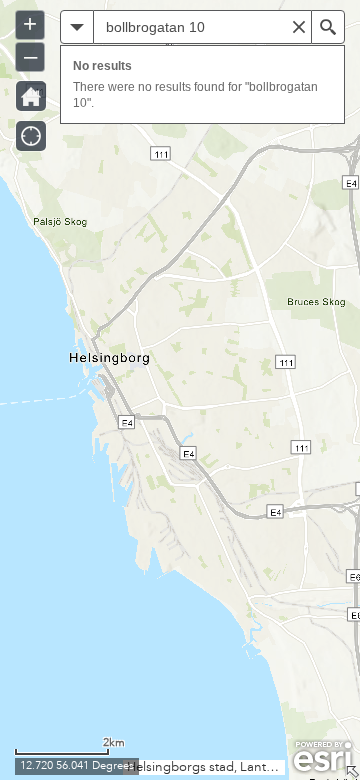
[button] (77, 27)
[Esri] (322, 757)
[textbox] (202, 27)
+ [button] (30, 23)
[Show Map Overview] (352, 772)
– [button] (30, 55)
